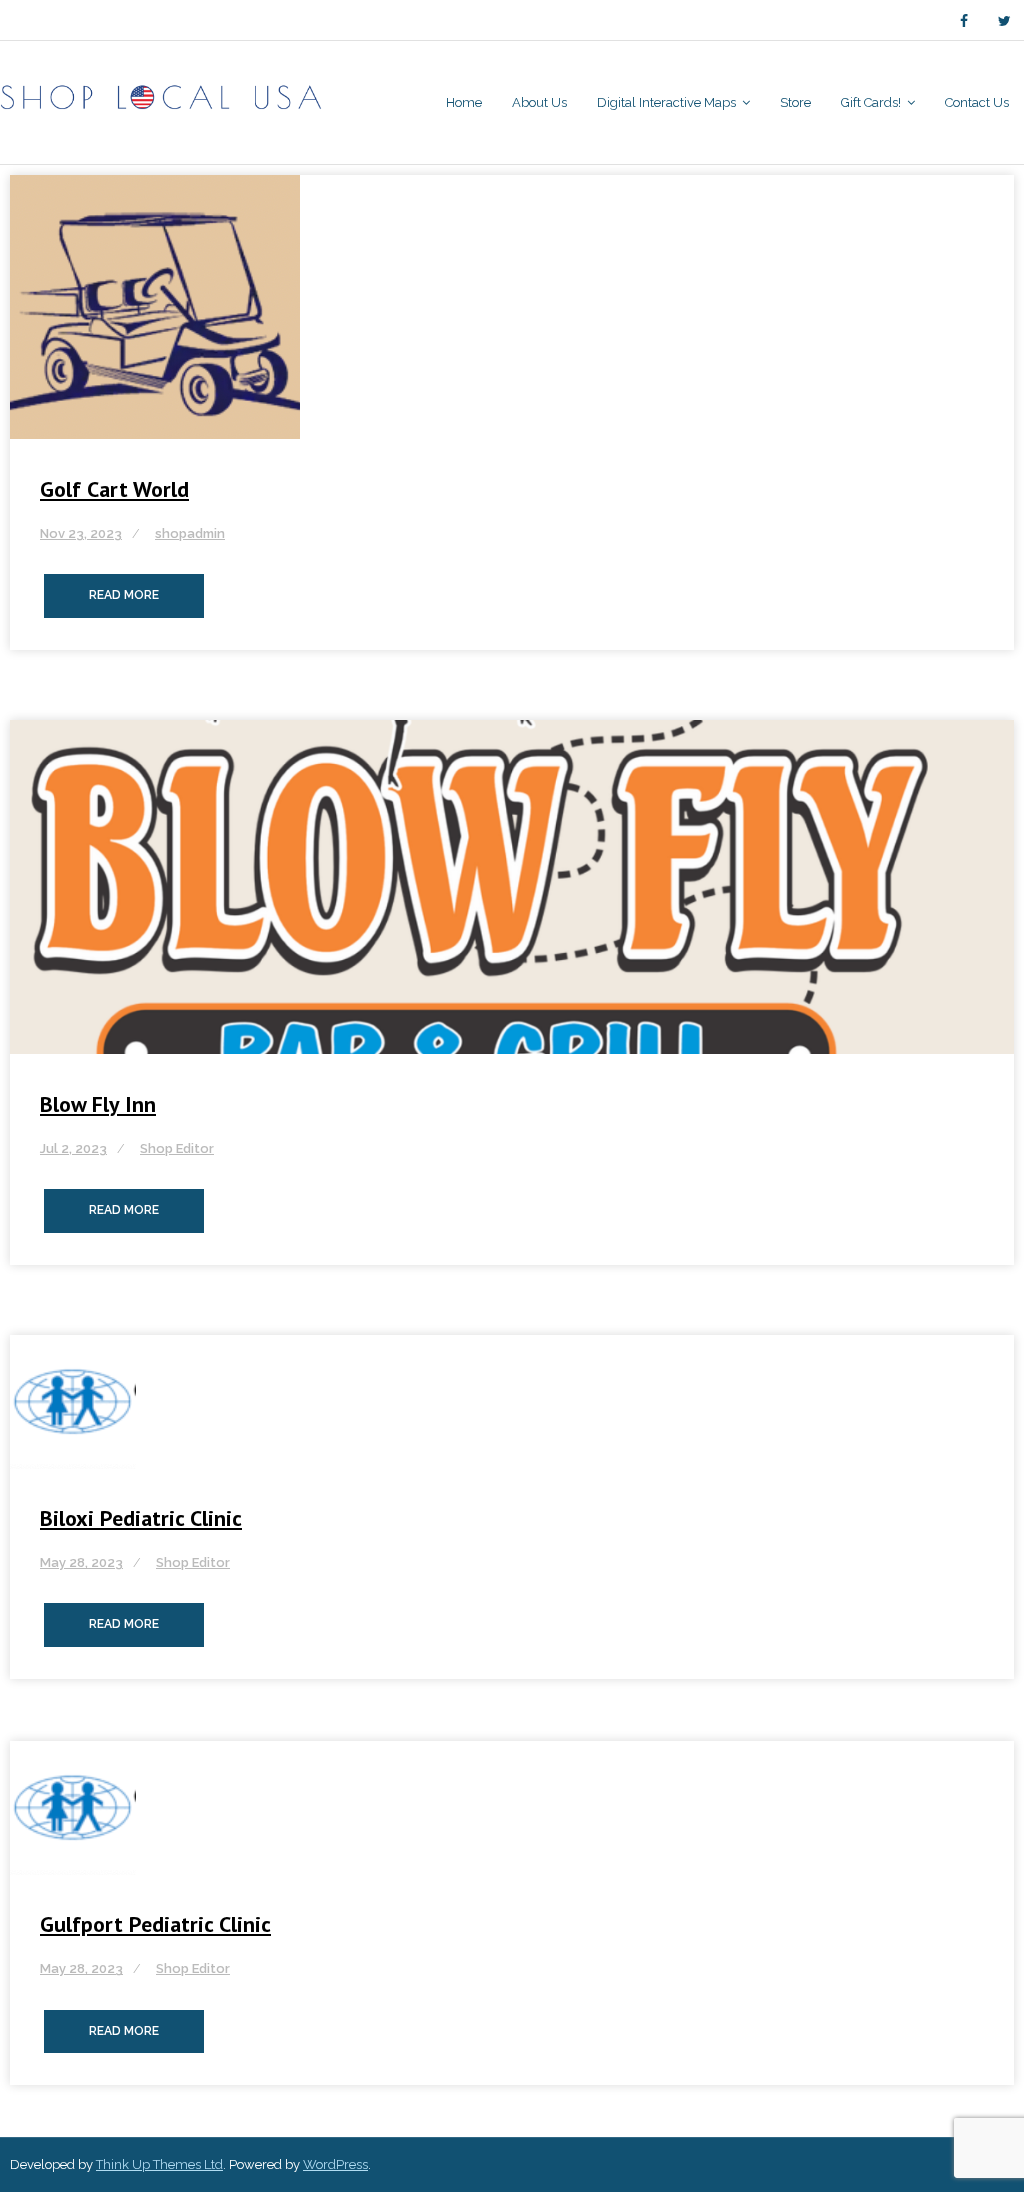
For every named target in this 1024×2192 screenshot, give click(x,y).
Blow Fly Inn (98, 1104)
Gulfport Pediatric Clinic (155, 1924)
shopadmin (190, 533)
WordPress (335, 2164)
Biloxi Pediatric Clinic (141, 1518)
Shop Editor (177, 1148)
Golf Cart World (114, 489)
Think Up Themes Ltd (159, 2164)
